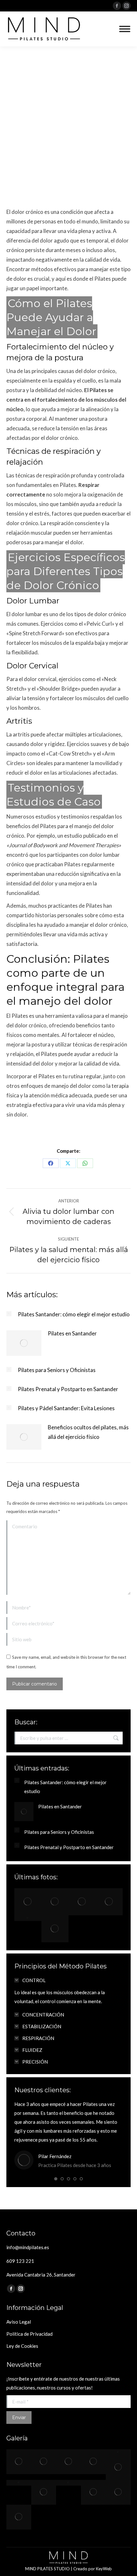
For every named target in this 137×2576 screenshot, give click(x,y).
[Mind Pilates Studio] (28, 1902)
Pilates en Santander (72, 1333)
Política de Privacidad (29, 2334)
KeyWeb (104, 2569)
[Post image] (9, 1314)
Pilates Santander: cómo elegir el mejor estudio (74, 1314)
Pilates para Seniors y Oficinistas (57, 1370)
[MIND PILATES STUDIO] (19, 2483)
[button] (56, 2179)
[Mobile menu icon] (125, 29)
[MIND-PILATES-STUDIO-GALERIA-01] (44, 2492)
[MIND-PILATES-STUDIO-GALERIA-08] (118, 2492)
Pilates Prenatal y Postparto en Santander (68, 1389)
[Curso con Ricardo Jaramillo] (19, 2517)
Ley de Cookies (22, 2346)
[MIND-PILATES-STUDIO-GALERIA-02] (68, 2483)
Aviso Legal (19, 2322)
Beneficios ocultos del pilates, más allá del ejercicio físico (88, 1432)
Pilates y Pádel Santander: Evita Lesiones (66, 1408)
